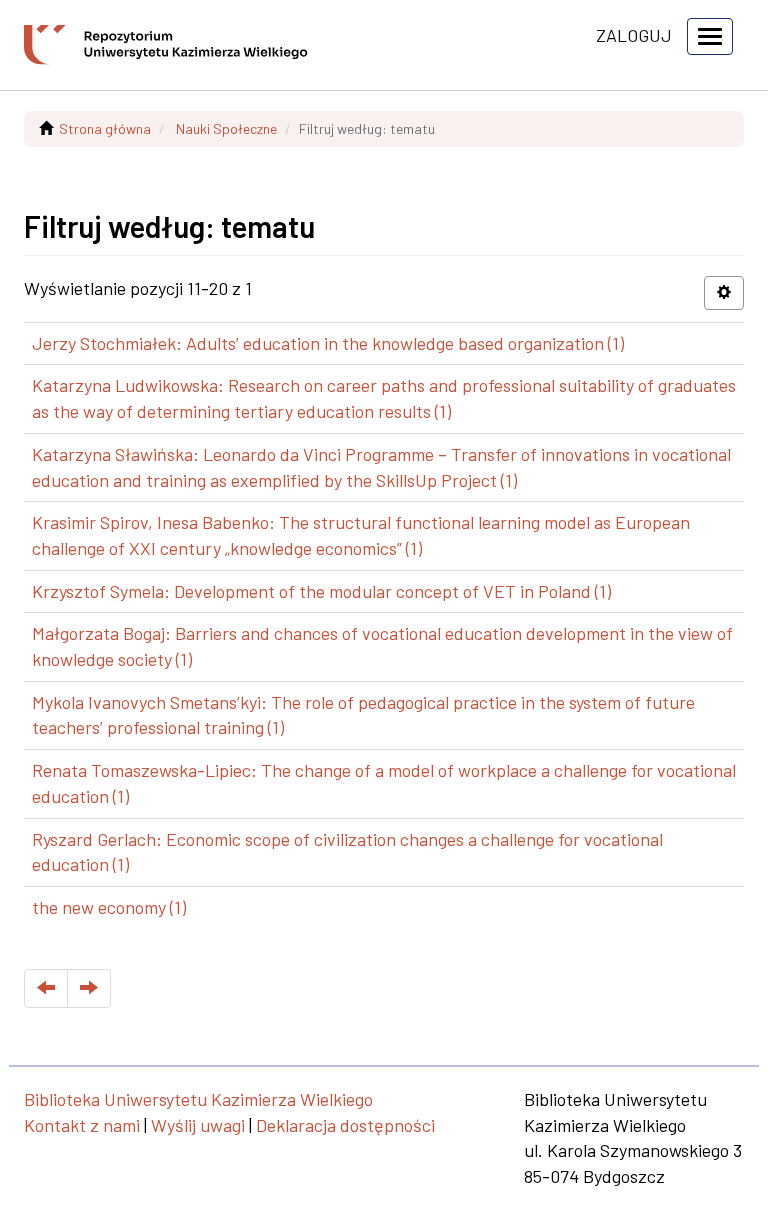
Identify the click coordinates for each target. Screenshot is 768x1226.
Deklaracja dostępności (345, 1125)
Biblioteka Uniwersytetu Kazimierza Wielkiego (198, 1099)
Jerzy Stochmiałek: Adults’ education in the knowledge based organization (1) (328, 343)
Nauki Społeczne (226, 128)
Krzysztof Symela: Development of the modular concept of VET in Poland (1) (321, 591)
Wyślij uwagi (198, 1125)
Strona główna (105, 128)
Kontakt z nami (82, 1125)
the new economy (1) (109, 907)
